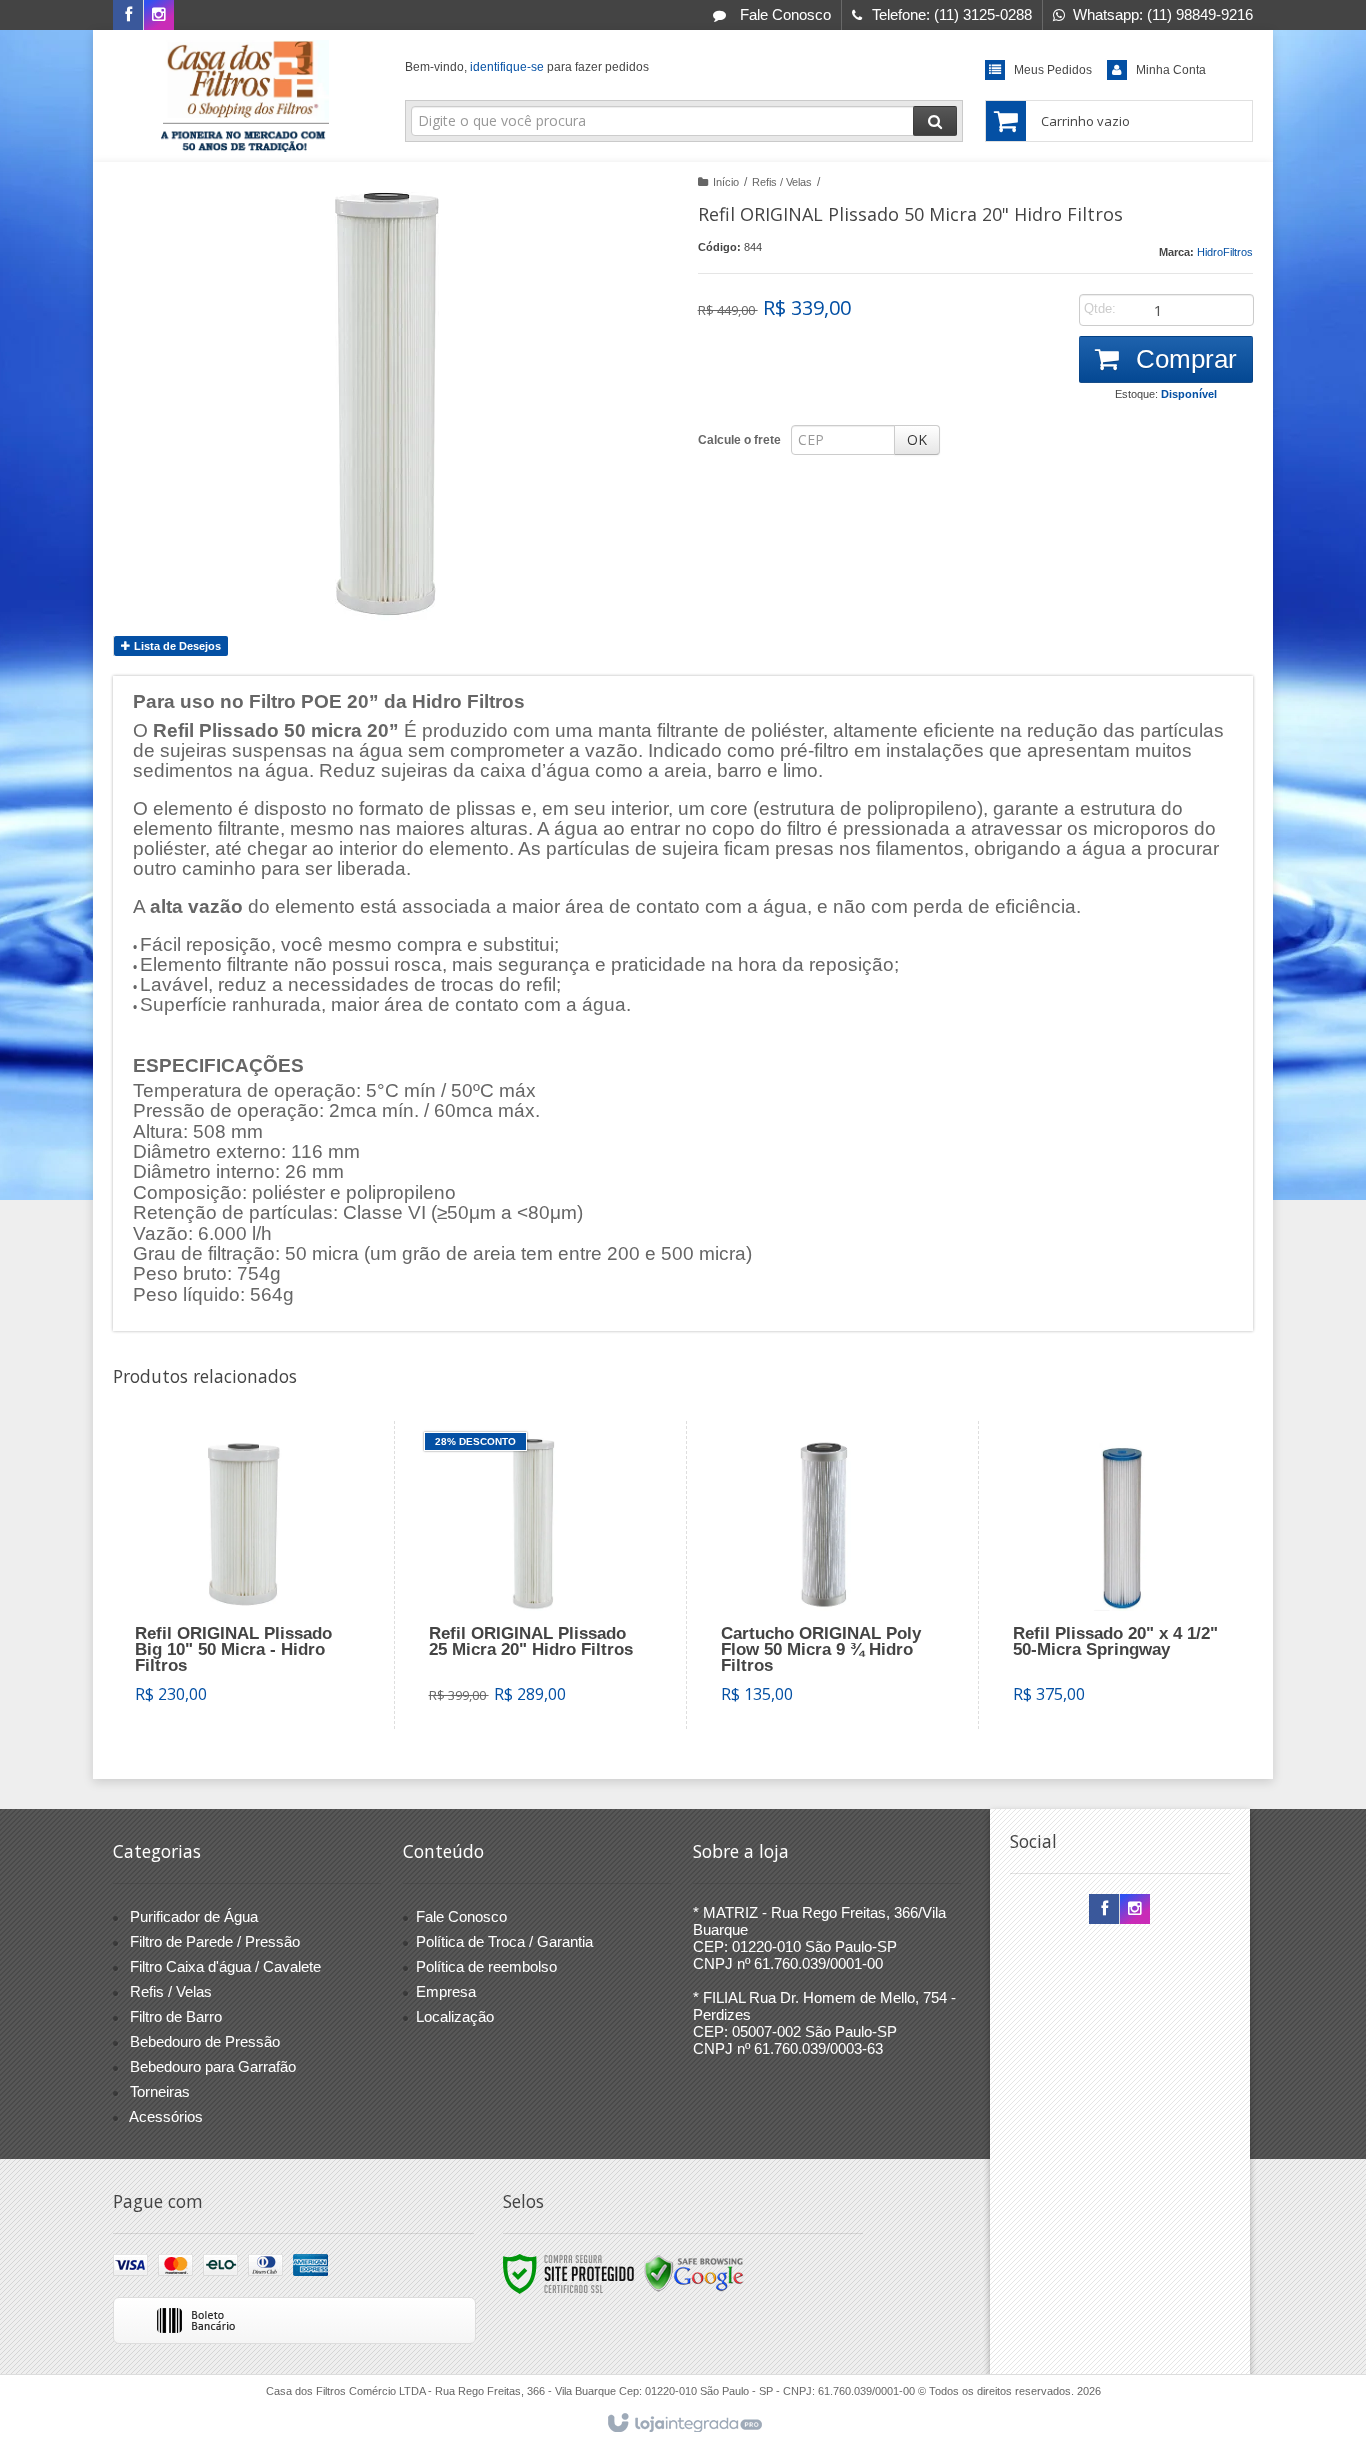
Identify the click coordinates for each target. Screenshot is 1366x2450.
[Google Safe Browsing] (694, 2273)
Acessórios (166, 2116)
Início (726, 182)
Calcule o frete (739, 440)
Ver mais (254, 1642)
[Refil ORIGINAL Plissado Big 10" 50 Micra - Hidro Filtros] (242, 1575)
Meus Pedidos (1053, 70)
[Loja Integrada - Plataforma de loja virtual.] (683, 2424)
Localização (455, 2016)
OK (917, 439)
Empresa (446, 1991)
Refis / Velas (782, 182)
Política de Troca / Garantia (504, 1941)
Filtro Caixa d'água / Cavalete (225, 1966)
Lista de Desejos (176, 646)
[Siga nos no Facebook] (128, 14)
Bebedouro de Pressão (205, 2041)
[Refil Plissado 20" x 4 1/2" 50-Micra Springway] (1119, 1575)
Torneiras (160, 2091)
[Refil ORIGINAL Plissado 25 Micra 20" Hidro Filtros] (535, 1575)
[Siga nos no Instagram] (159, 14)
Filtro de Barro (176, 2016)
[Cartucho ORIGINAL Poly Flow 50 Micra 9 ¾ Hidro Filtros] (827, 1575)
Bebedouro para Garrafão (213, 2066)
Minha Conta (1171, 70)
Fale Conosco (783, 14)
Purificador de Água (194, 1916)
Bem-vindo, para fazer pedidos (527, 67)
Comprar (1183, 359)
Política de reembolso (486, 1966)
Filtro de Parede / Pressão (215, 1941)
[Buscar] (935, 121)
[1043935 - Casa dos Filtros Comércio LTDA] (244, 96)
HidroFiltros (1225, 252)
